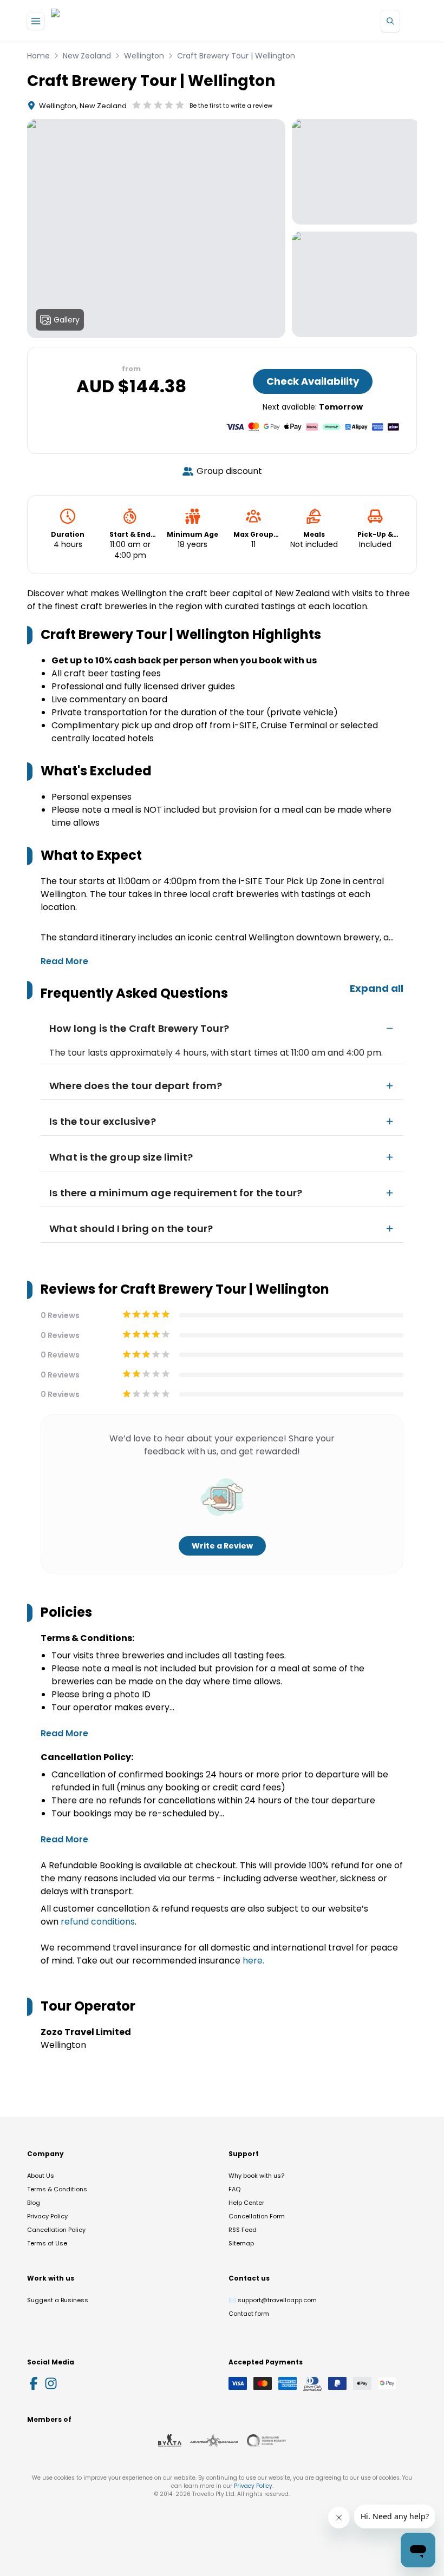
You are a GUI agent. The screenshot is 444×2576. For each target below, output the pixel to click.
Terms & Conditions (57, 2189)
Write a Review (222, 1546)
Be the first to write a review (231, 106)
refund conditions (98, 1922)
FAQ (234, 2189)
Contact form (249, 2314)
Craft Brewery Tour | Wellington (236, 56)
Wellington (144, 56)
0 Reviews (60, 1315)
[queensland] (266, 2441)
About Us (41, 2176)
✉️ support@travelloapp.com (273, 2300)
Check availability (313, 381)
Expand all (377, 988)
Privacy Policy (47, 2216)
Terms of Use (47, 2243)
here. (253, 1961)
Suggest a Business (58, 2300)
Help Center (246, 2203)
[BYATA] (170, 2441)
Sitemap (241, 2243)
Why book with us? (256, 2176)
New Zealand (87, 56)
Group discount (229, 471)
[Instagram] (51, 2383)
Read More (64, 961)
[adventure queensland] (214, 2441)
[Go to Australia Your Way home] (95, 21)
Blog (34, 2203)
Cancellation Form (257, 2216)
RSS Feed (243, 2230)
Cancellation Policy (56, 2230)
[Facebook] (34, 2383)
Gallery (67, 320)
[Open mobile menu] (36, 21)
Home (38, 56)
